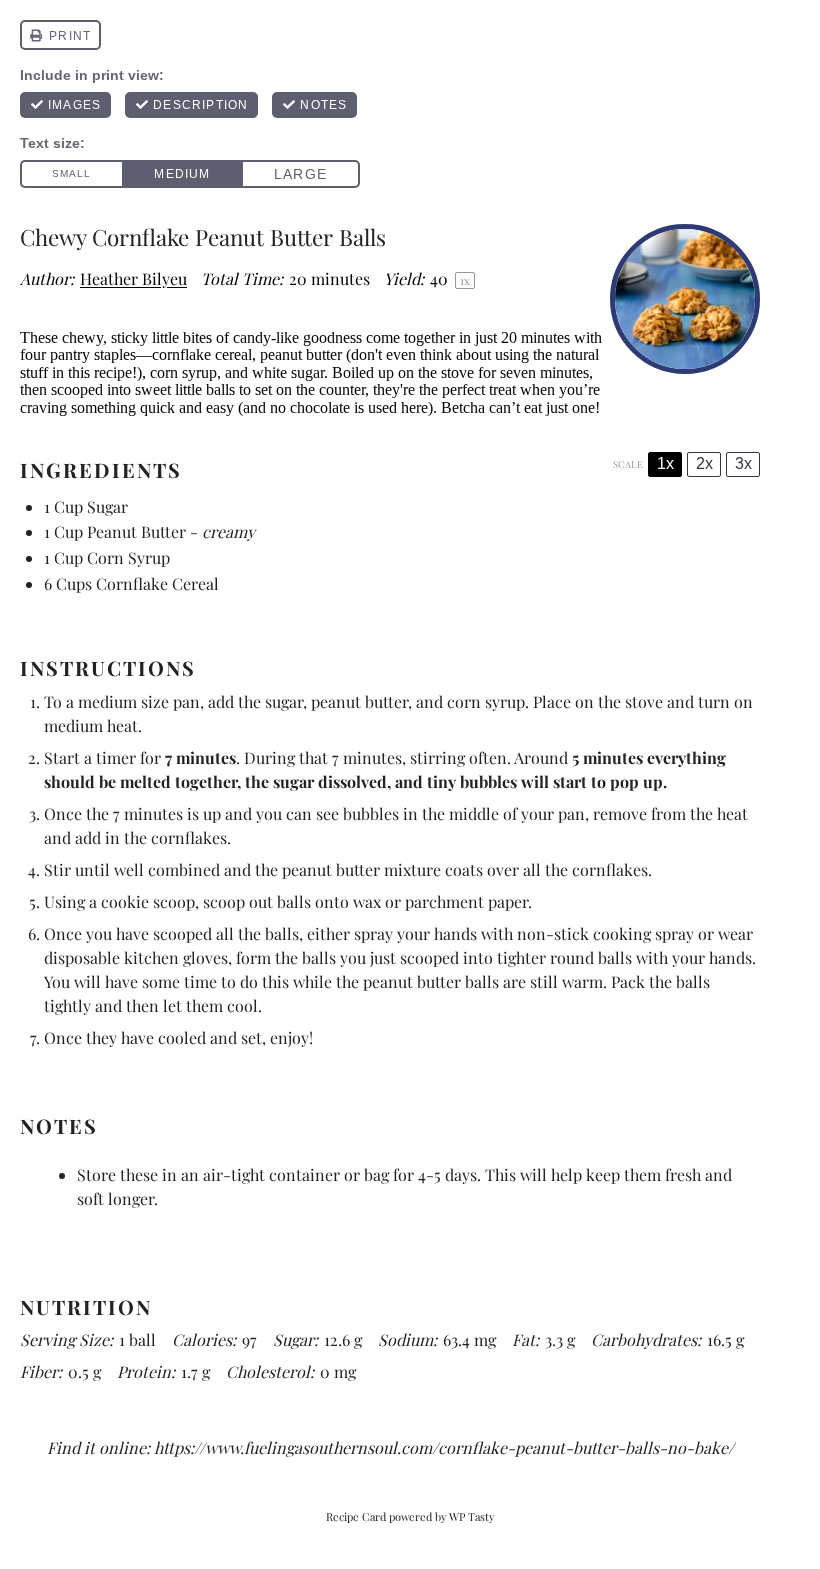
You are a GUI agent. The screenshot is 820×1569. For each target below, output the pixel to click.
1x (665, 463)
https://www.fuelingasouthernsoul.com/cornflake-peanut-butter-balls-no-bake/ (444, 1447)
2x (704, 463)
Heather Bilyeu (133, 278)
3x (743, 463)
